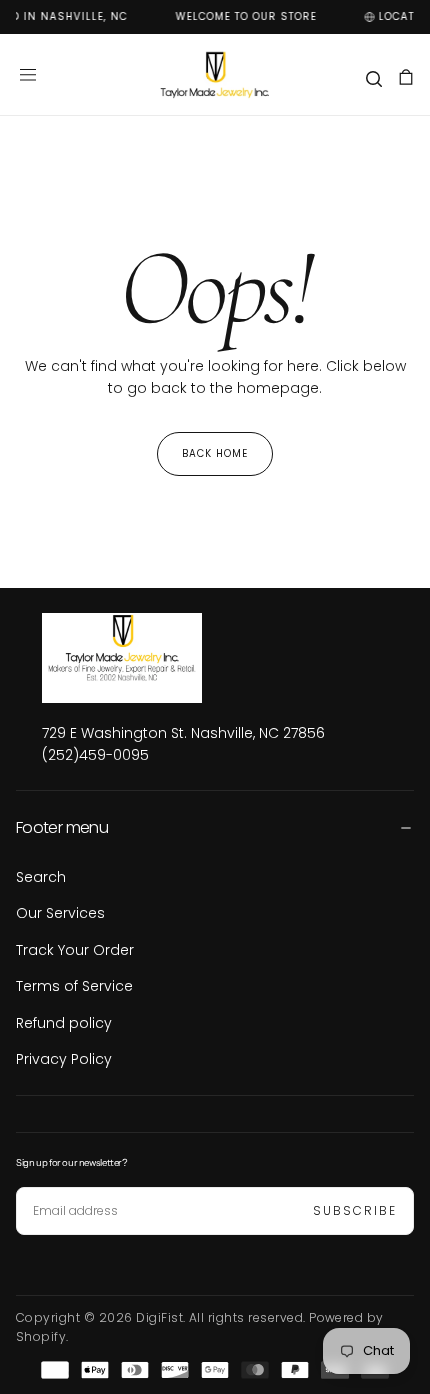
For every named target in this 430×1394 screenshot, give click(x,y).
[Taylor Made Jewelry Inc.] (183, 658)
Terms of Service (74, 986)
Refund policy (64, 1023)
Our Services (60, 913)
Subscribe (355, 1210)
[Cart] (406, 77)
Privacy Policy (64, 1059)
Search (41, 877)
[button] (28, 75)
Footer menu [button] (62, 827)
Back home (215, 453)
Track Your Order (75, 950)
